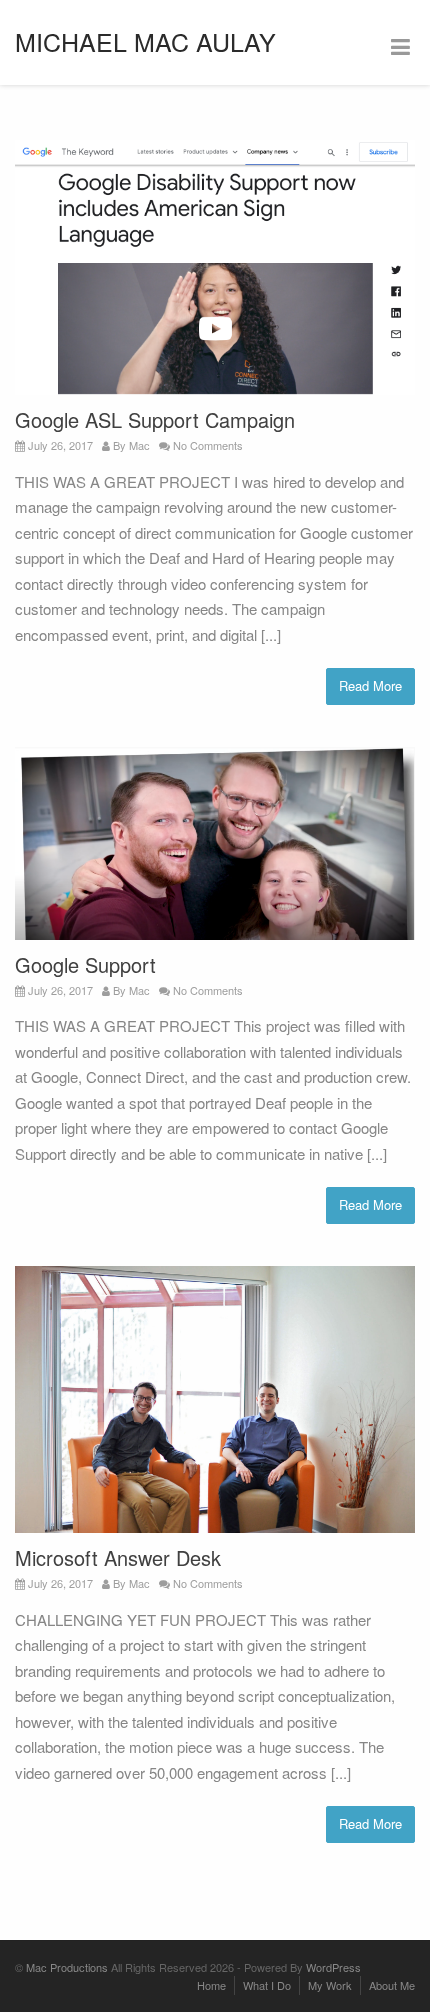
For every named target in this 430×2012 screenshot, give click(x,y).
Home (211, 1985)
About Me (392, 1985)
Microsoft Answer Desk (118, 1557)
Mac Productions (67, 1967)
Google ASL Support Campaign (155, 419)
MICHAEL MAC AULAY (145, 41)
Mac (139, 445)
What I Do (267, 1985)
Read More (370, 685)
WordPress (333, 1967)
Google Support (85, 964)
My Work (330, 1985)
